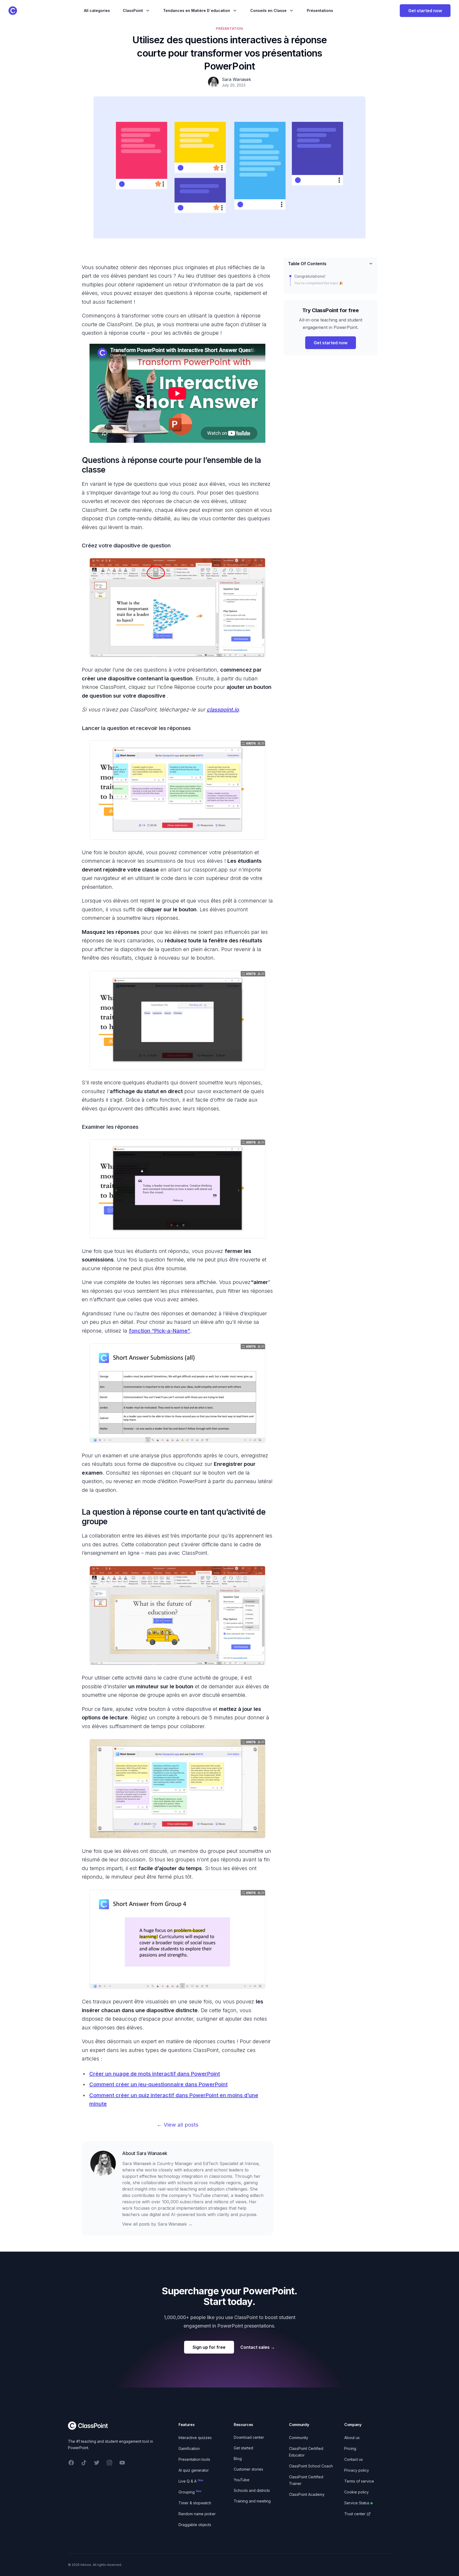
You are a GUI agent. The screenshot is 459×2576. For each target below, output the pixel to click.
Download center (249, 2437)
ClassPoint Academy (307, 2494)
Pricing (350, 2448)
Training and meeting (252, 2501)
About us (352, 2438)
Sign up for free (209, 2347)
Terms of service (359, 2481)
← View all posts (178, 2125)
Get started (243, 2448)
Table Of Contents (307, 264)
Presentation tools (194, 2459)
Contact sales (258, 2347)
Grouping (190, 2492)
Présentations (320, 10)
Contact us (354, 2459)
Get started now (425, 11)
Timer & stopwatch (195, 2503)
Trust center (355, 2514)
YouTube (242, 2480)
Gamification (189, 2448)
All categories (97, 10)
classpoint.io (223, 710)
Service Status (357, 2503)
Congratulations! (310, 276)
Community (299, 2438)
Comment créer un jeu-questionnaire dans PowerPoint (158, 2084)
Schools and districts (252, 2490)
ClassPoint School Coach (311, 2466)
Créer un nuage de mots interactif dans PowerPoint (155, 2074)
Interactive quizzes (195, 2438)
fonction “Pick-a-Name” (160, 1331)
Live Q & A (191, 2481)
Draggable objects (195, 2525)
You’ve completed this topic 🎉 (319, 283)
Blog (238, 2459)
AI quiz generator (194, 2470)
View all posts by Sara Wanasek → (157, 2224)
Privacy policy (357, 2470)
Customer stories (248, 2469)
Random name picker (197, 2514)
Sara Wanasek (152, 2153)
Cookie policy (356, 2492)
